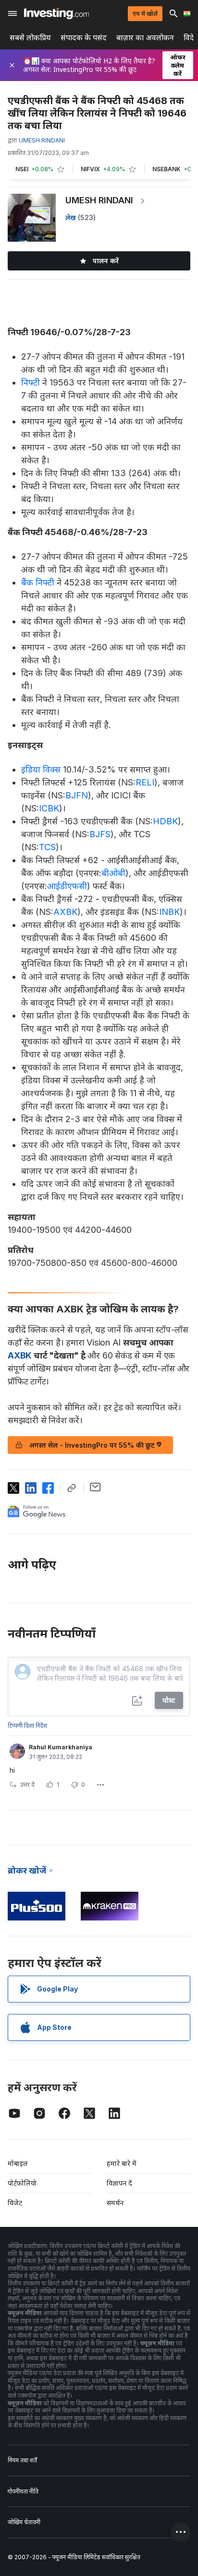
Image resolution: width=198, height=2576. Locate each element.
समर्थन (115, 2203)
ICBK (49, 808)
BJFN (77, 795)
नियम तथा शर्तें (22, 2460)
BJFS (100, 834)
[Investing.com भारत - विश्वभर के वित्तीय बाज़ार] (56, 13)
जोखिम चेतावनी (24, 2522)
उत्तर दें (27, 1785)
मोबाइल (18, 2163)
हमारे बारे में (122, 2163)
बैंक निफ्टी (38, 582)
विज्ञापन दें (119, 2183)
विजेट (15, 2203)
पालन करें (106, 261)
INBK (169, 912)
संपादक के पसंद (84, 38)
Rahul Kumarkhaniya (61, 1747)
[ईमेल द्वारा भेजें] (95, 1487)
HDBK (165, 821)
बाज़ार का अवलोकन (145, 38)
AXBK (65, 912)
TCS (47, 847)
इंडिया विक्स (41, 769)
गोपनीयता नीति (23, 2491)
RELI (145, 782)
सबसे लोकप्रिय (30, 38)
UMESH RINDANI (99, 200)
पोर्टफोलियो (22, 2183)
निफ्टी (31, 382)
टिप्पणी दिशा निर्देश (27, 1726)
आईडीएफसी (67, 886)
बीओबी (113, 873)
